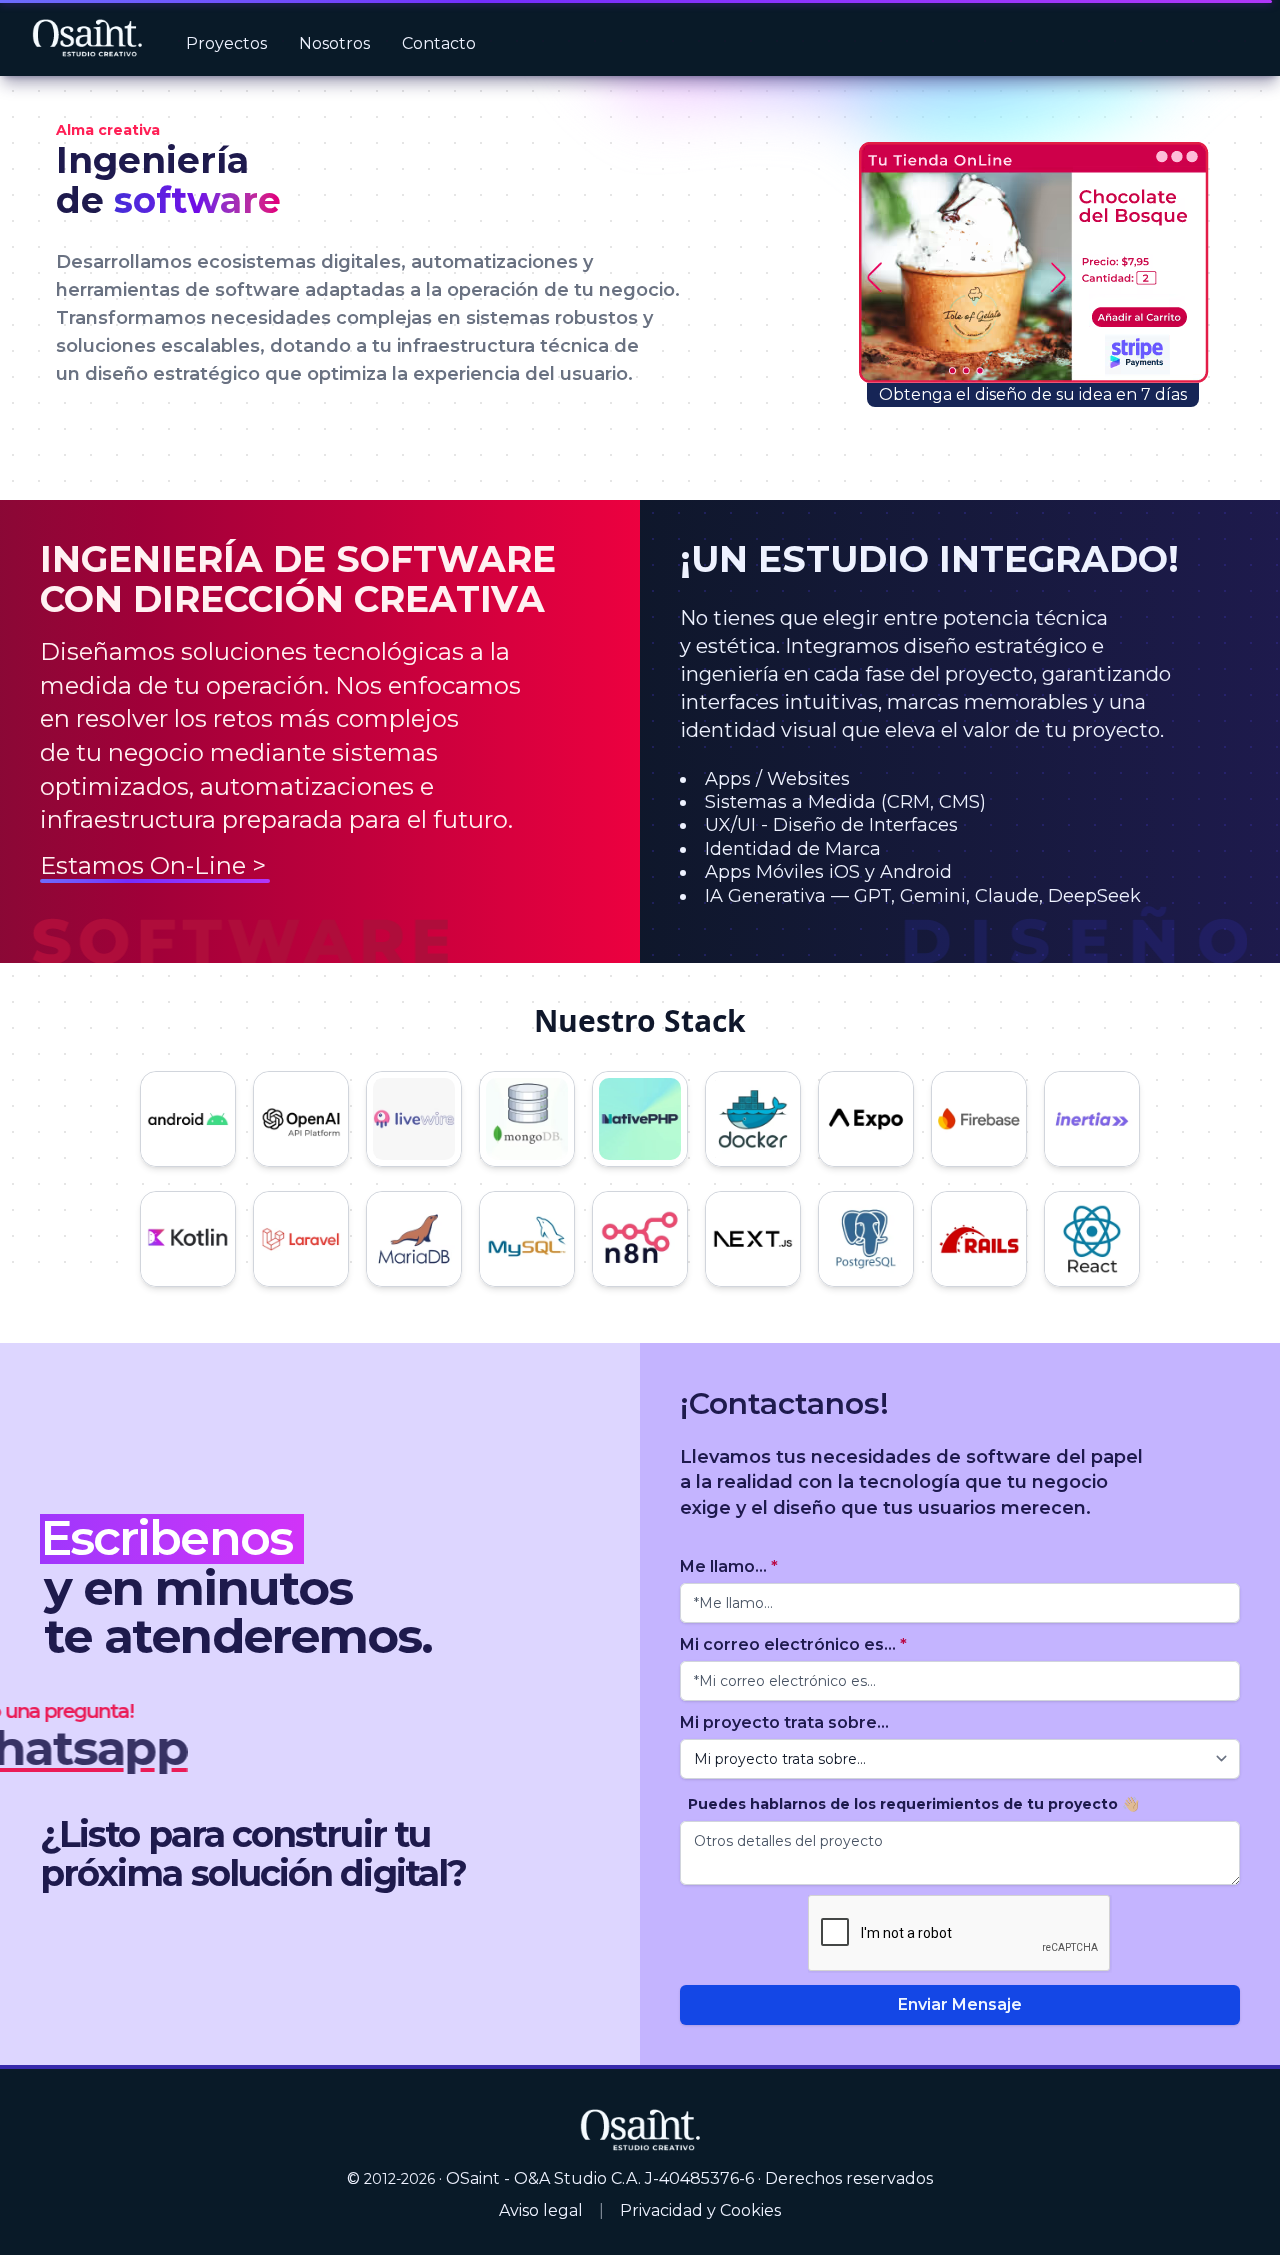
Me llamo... (729, 1566)
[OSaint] (640, 2128)
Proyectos (226, 43)
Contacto (439, 43)
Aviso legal (541, 2210)
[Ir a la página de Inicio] (87, 38)
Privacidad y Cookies (700, 2210)
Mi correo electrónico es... (793, 1644)
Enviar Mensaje (960, 2004)
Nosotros (334, 43)
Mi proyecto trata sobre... (784, 1722)
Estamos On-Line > (153, 865)
